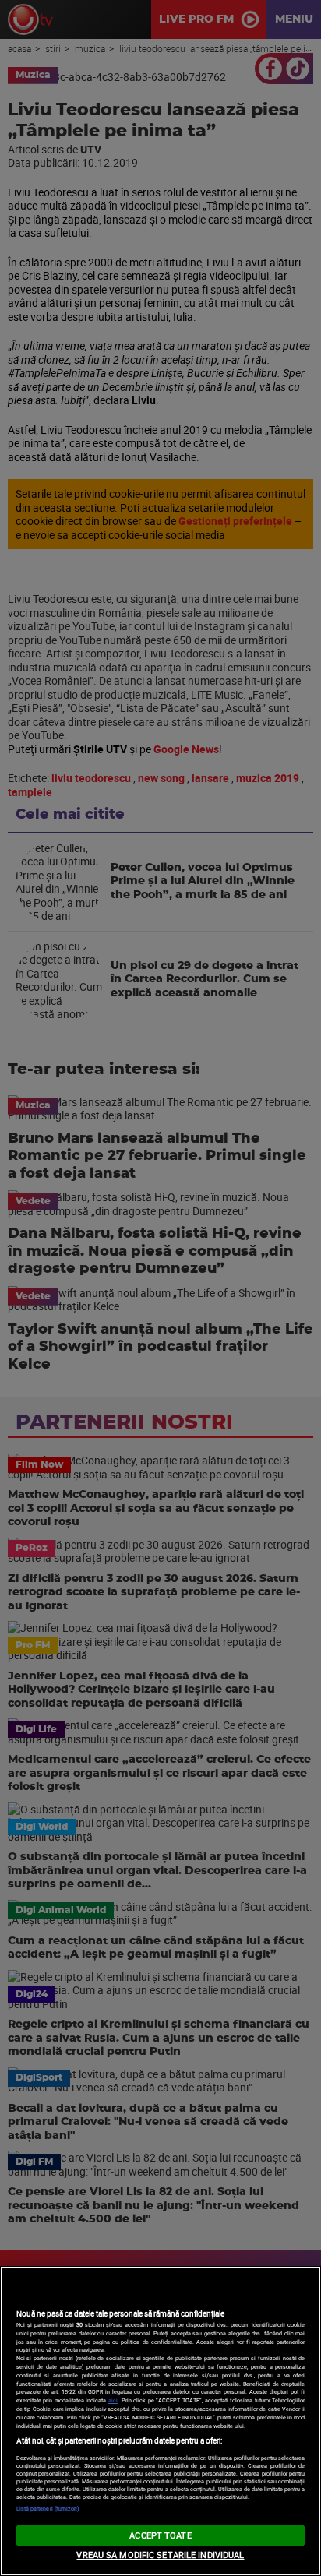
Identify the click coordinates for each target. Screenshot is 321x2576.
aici (113, 2400)
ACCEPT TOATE (160, 2535)
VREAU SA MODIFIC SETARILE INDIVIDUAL (160, 2555)
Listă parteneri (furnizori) (48, 2508)
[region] (160, 2421)
